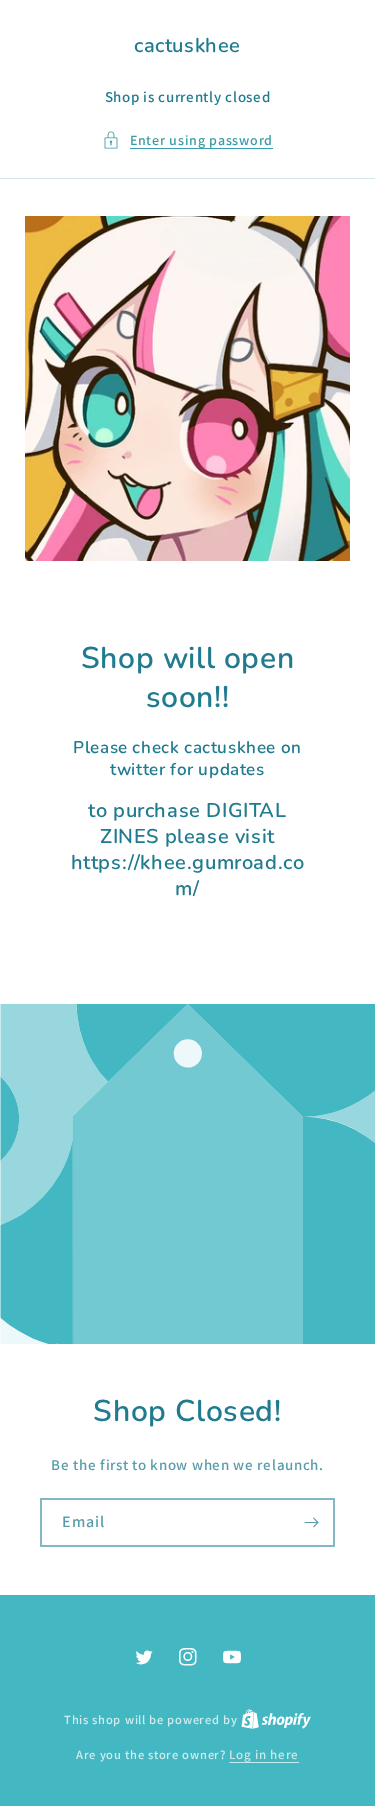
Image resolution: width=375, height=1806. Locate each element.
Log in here (264, 1754)
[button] (187, 140)
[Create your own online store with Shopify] (276, 1719)
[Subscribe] (311, 1522)
